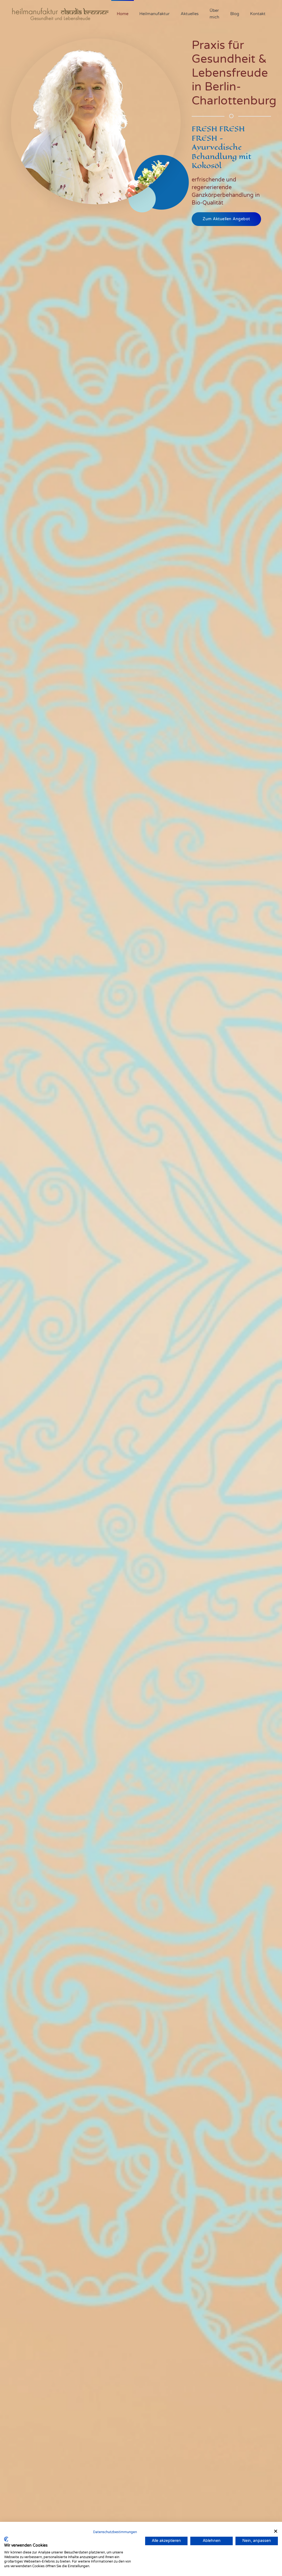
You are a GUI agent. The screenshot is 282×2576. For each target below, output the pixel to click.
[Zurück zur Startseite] (61, 14)
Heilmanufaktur (154, 14)
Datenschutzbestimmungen (115, 2532)
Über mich (214, 14)
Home (123, 14)
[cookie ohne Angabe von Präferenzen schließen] (276, 2531)
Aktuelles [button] (190, 14)
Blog (235, 14)
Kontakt (258, 14)
